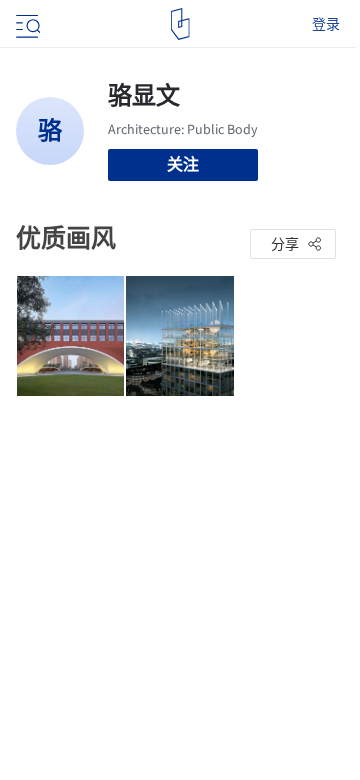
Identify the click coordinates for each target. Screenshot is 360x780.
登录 (326, 24)
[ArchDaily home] (180, 24)
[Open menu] (26, 24)
